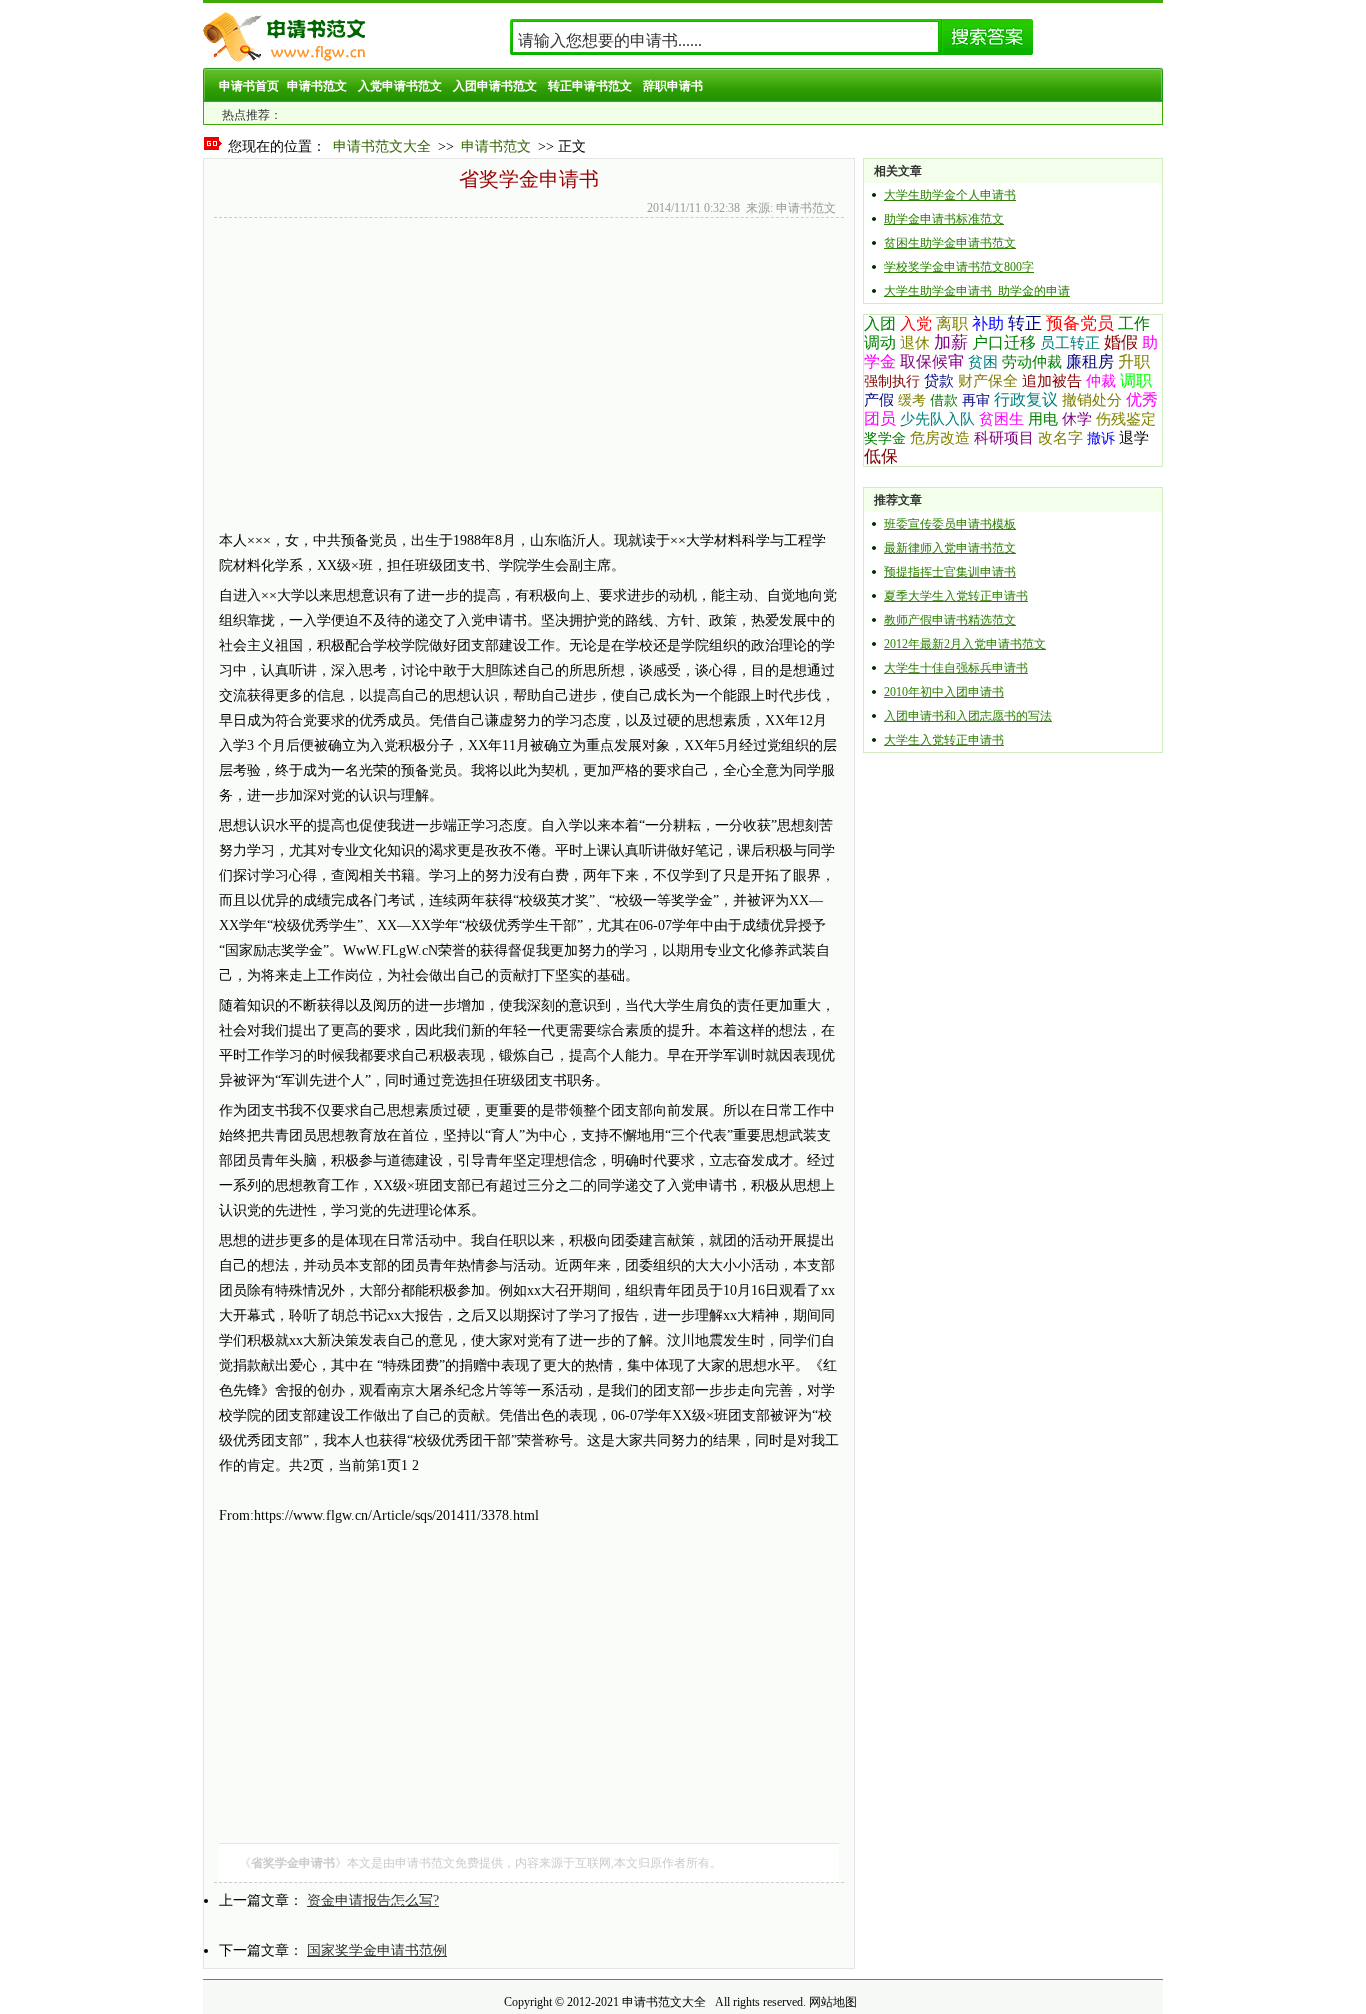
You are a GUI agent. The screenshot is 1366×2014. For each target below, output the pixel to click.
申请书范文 (317, 86)
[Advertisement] (529, 473)
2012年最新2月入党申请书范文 (965, 644)
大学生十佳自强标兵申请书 (956, 668)
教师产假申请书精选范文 (950, 620)
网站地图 (833, 2002)
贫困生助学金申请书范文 (950, 243)
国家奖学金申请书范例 (377, 1950)
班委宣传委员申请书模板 (950, 524)
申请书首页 (249, 86)
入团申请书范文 (495, 86)
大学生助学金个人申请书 (950, 195)
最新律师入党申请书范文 (950, 548)
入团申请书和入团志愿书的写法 (968, 716)
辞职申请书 (673, 86)
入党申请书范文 (400, 86)
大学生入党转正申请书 (944, 740)
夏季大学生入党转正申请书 (956, 596)
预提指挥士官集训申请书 (950, 572)
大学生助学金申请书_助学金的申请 (977, 291)
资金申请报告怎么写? (373, 1900)
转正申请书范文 (590, 86)
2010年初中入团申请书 (944, 692)
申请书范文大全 (382, 146)
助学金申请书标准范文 (944, 219)
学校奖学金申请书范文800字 (959, 267)
